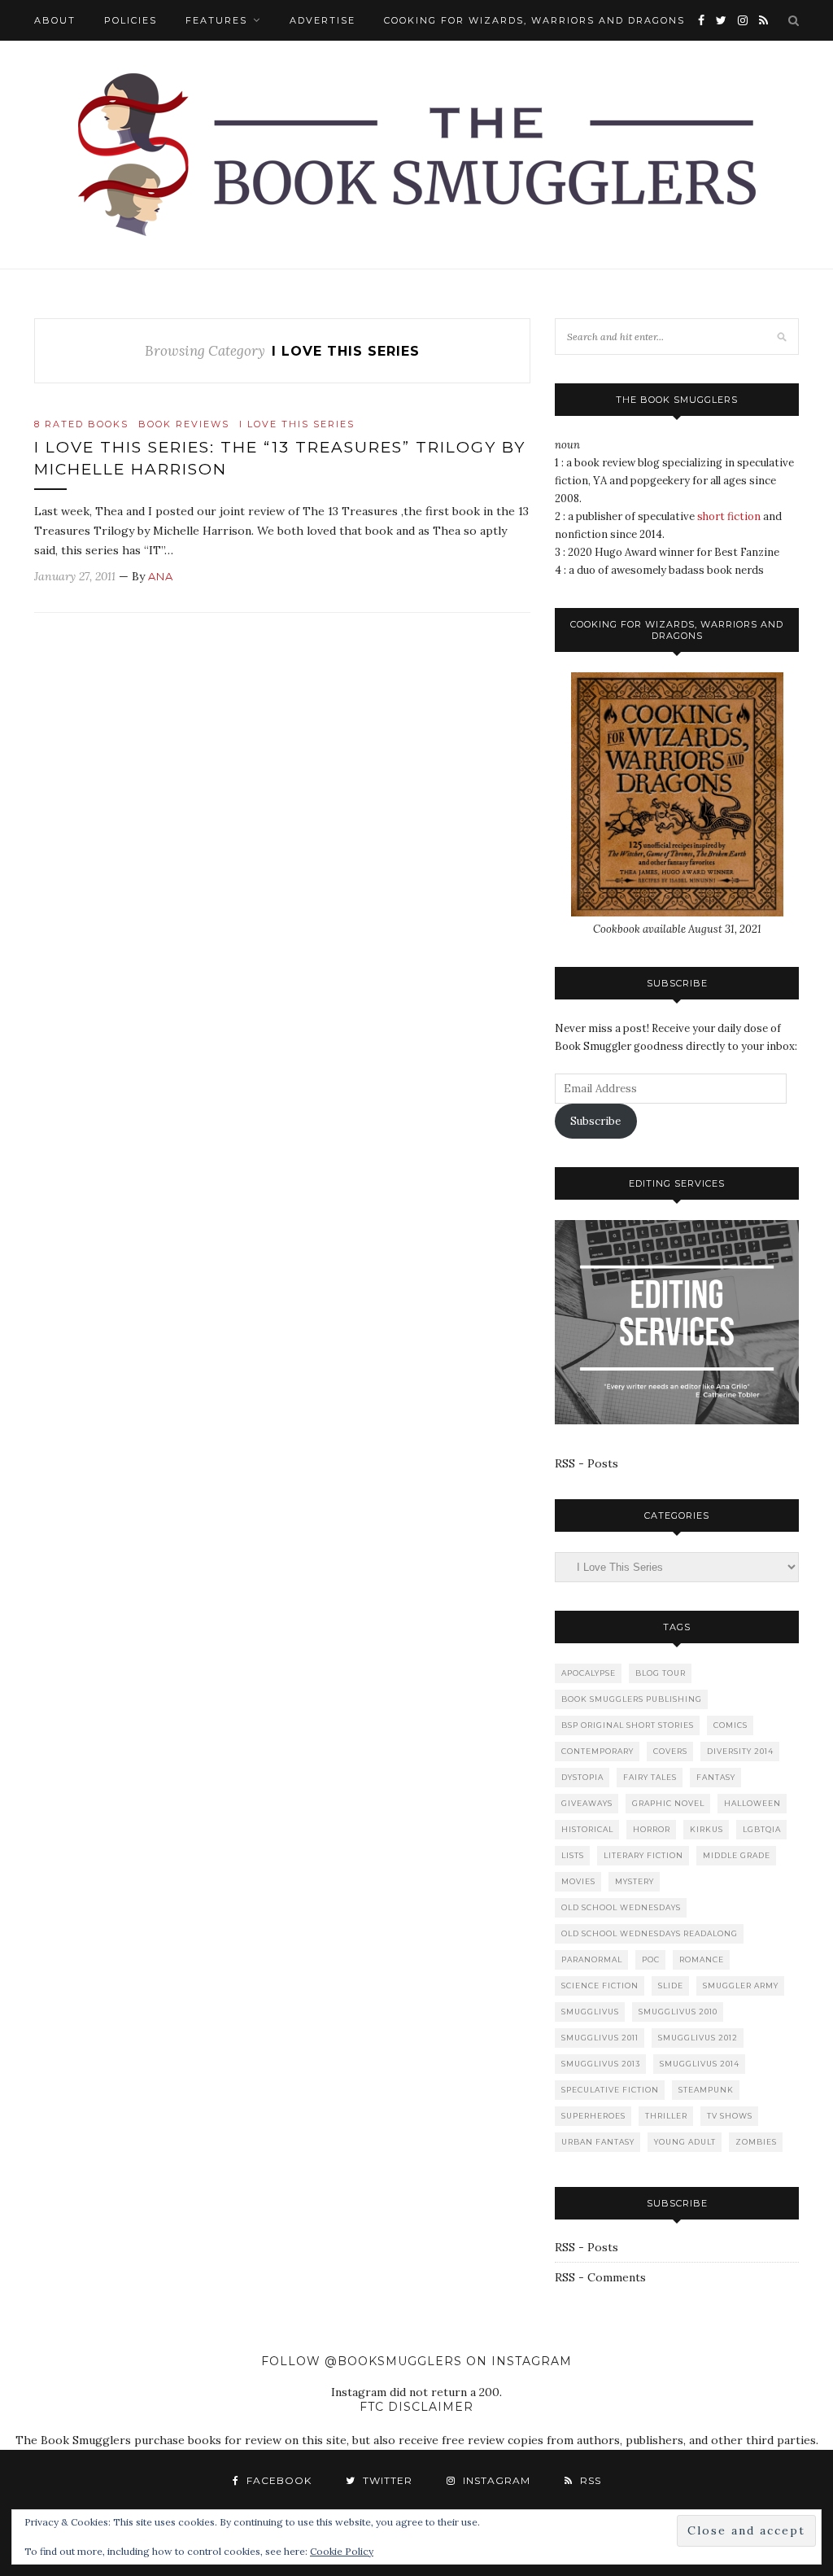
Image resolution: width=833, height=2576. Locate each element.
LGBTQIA (762, 1829)
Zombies (756, 2142)
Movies (578, 1881)
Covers (670, 1751)
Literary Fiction (643, 1855)
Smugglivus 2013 (601, 2064)
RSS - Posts (587, 1463)
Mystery (635, 1881)
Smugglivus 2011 (600, 2038)
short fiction (729, 516)
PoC (651, 1959)
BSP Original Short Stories (628, 1725)
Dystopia (582, 1777)
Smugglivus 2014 (700, 2064)
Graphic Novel (668, 1803)
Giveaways (587, 1803)
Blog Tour (661, 1673)
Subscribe (595, 1121)
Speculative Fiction (610, 2090)
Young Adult (685, 2142)
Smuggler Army (741, 1986)
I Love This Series (297, 424)
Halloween (752, 1803)
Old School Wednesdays (621, 1907)
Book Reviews (184, 424)
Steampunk (706, 2090)
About (55, 20)
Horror (652, 1829)
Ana (161, 576)
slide (671, 1986)
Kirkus (707, 1829)
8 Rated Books (81, 424)
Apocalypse (589, 1673)
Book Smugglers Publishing (632, 1699)
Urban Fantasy (598, 2142)
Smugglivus (590, 2012)
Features (216, 20)
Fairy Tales (650, 1777)
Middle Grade (737, 1855)
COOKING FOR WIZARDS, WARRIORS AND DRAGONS (534, 20)
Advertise (323, 20)
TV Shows (730, 2116)
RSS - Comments (600, 2277)
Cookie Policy (342, 2551)
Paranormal (592, 1959)
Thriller (666, 2116)
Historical (587, 1829)
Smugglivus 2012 (698, 2038)
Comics (731, 1725)
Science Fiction (600, 1986)
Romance (702, 1959)
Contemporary (597, 1751)
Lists (573, 1855)
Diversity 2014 (740, 1751)
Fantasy (716, 1777)
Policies (131, 20)
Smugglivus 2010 (678, 2012)
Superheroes (593, 2116)
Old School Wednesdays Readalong (650, 1933)
